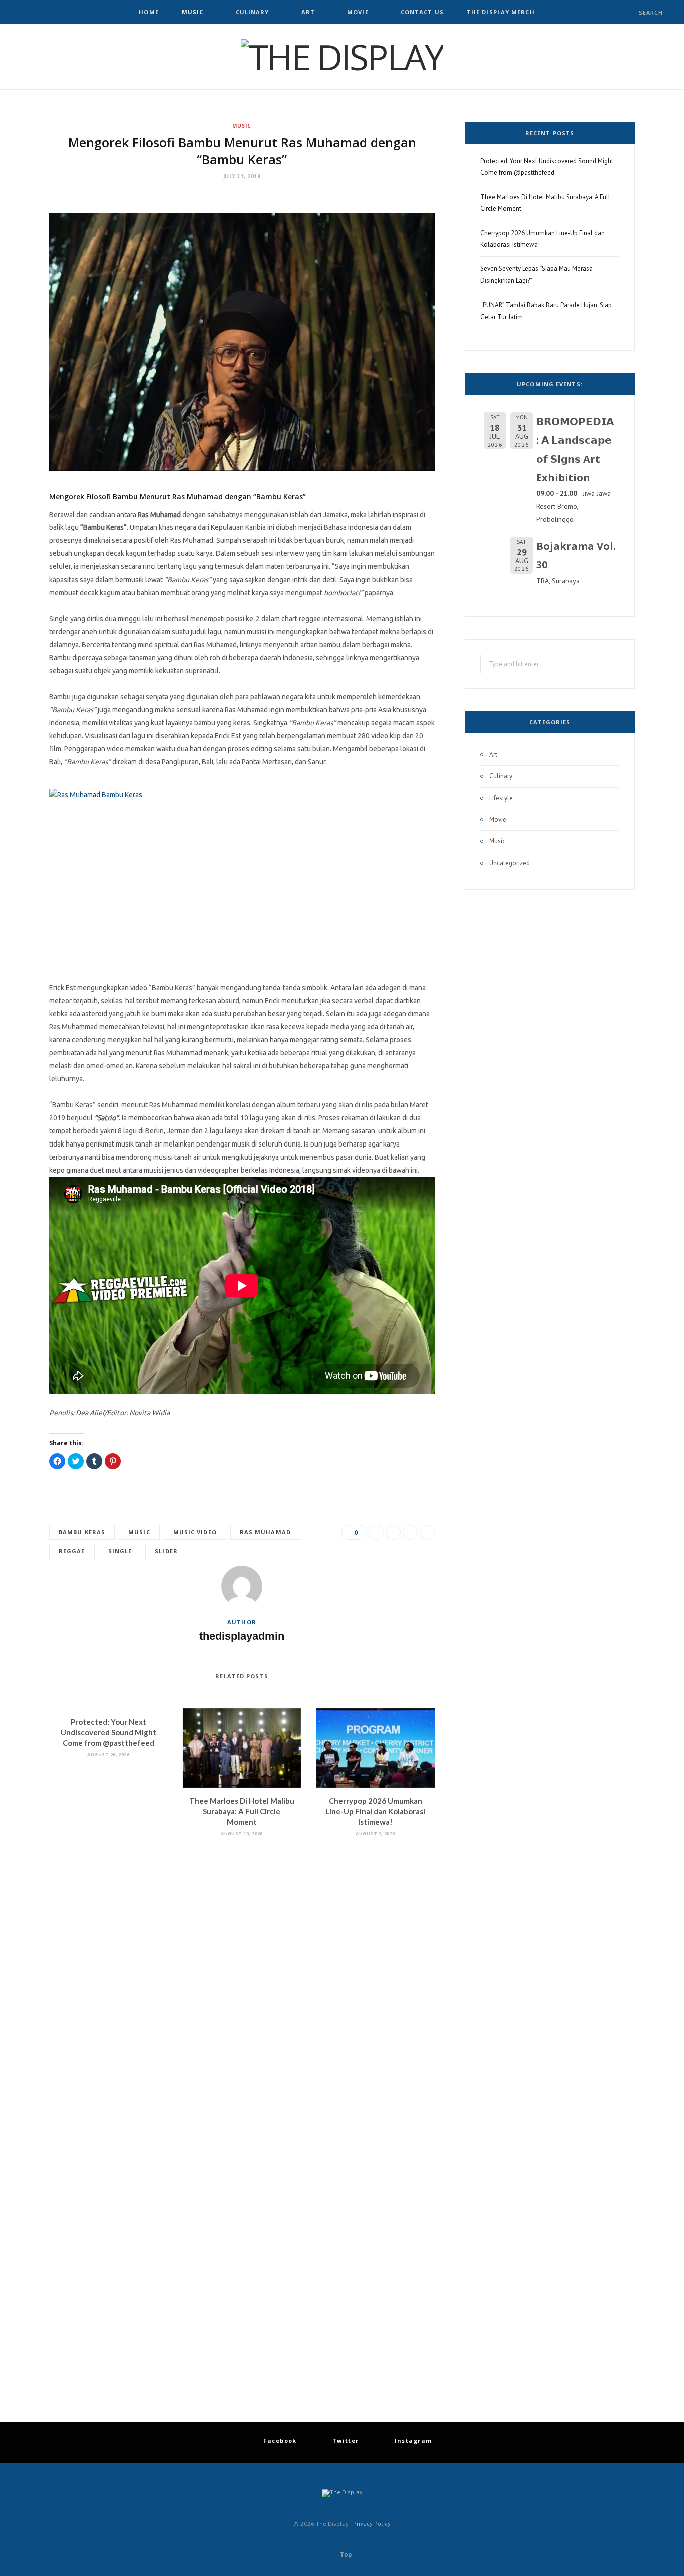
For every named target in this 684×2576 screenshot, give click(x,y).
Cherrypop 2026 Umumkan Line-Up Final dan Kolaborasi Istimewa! (375, 1811)
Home (148, 12)
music (139, 1532)
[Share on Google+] (410, 1532)
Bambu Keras (82, 1532)
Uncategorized (509, 863)
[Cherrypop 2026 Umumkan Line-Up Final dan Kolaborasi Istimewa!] (375, 1748)
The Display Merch (501, 12)
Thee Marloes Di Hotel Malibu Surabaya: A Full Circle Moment (242, 1811)
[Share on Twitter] (393, 1532)
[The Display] (342, 57)
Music (193, 12)
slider (166, 1551)
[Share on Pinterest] (427, 1532)
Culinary (253, 12)
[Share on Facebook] (376, 1532)
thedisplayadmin (242, 1636)
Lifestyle (501, 798)
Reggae (72, 1551)
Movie (358, 12)
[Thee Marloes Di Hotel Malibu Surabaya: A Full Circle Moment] (242, 1748)
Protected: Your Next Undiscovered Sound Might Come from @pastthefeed (108, 1732)
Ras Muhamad (265, 1532)
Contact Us (422, 12)
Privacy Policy (372, 2524)
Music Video (195, 1532)
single (120, 1551)
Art (308, 12)
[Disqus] (242, 1982)
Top (345, 2555)
